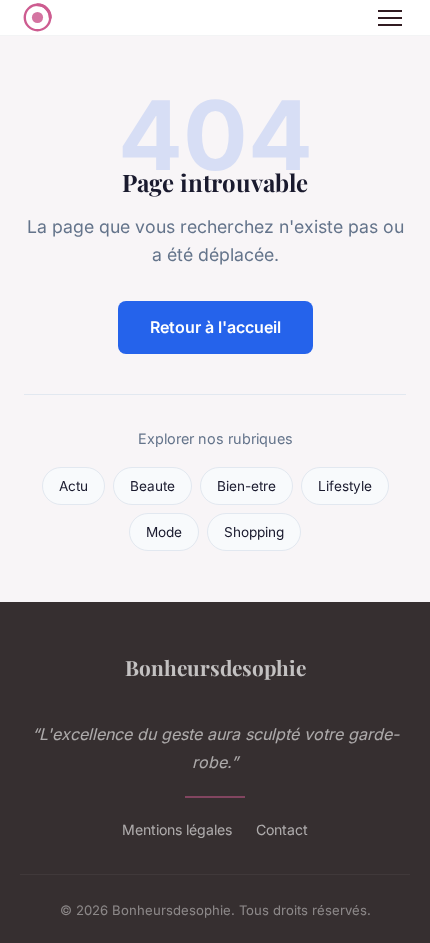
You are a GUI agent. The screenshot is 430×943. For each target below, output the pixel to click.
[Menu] (390, 18)
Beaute (152, 486)
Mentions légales (177, 829)
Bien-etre (246, 486)
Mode (164, 532)
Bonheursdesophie (215, 667)
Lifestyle (345, 486)
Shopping (254, 532)
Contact (282, 829)
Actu (73, 486)
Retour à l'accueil (215, 327)
